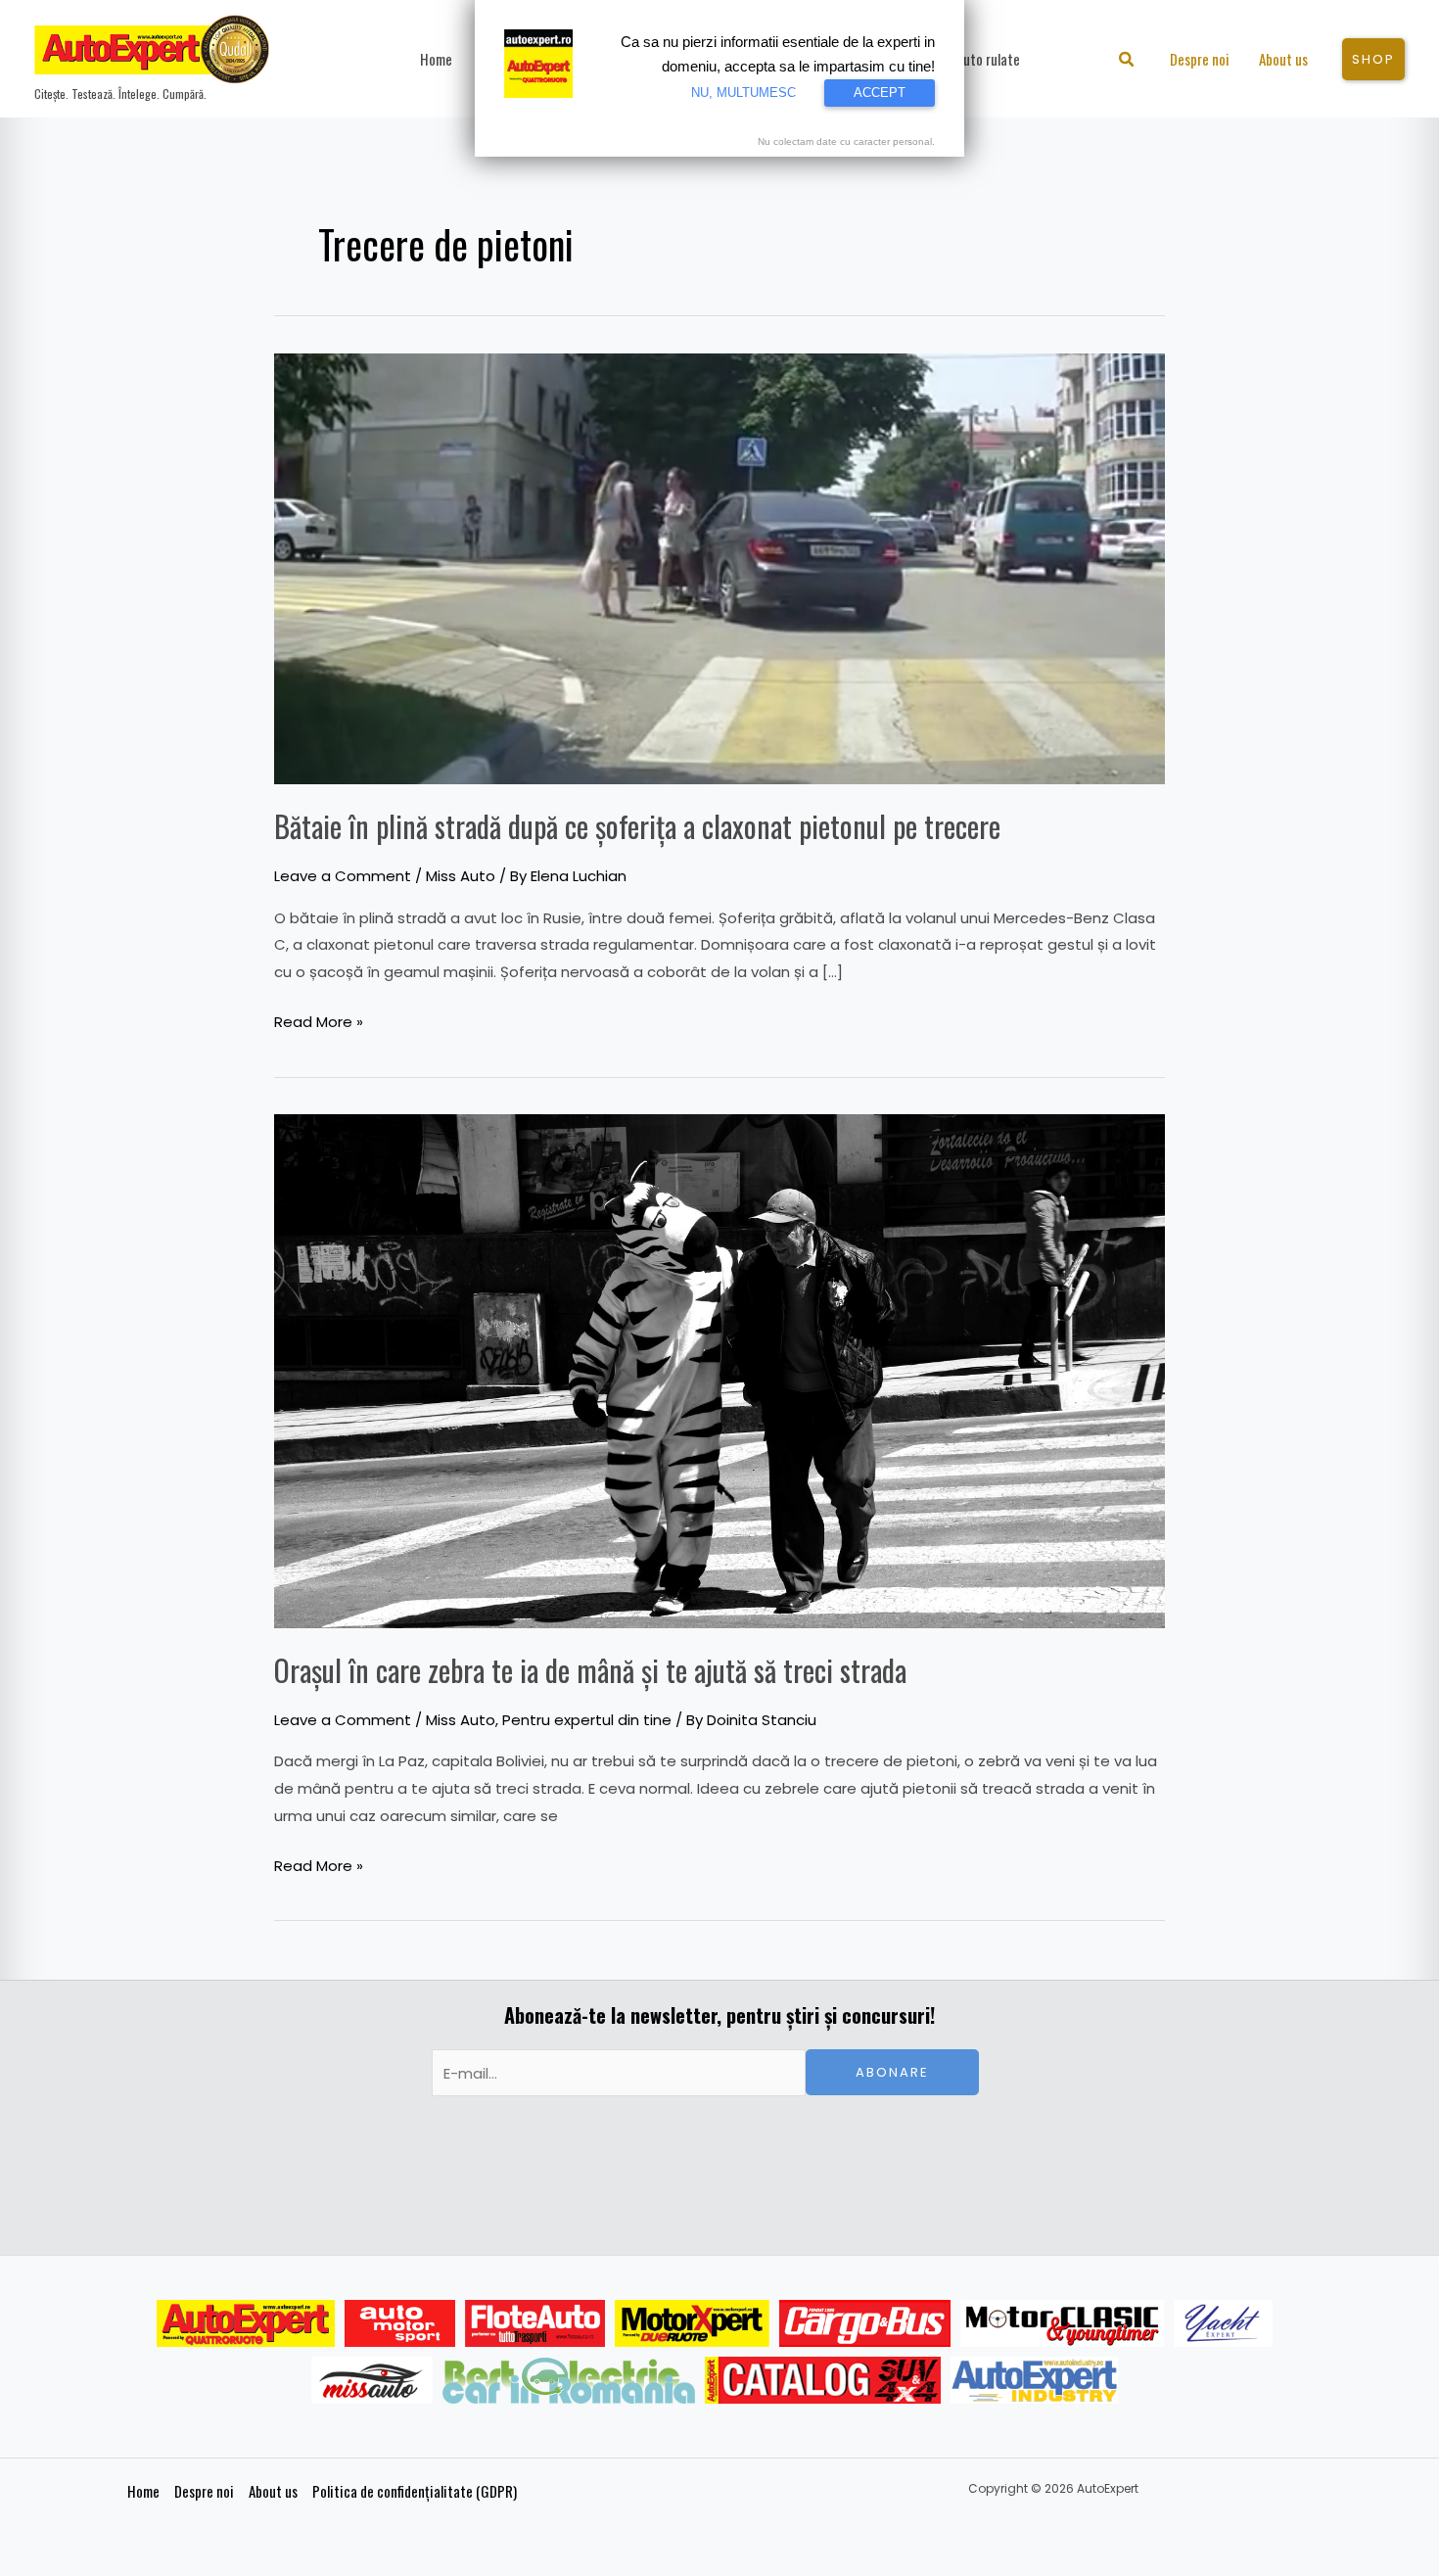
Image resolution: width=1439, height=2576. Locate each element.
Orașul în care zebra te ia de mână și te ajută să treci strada (590, 1670)
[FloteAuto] (535, 2323)
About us (273, 2491)
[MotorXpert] (692, 2323)
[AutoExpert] (246, 2323)
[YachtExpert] (1223, 2323)
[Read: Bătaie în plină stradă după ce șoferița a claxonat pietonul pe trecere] (719, 567)
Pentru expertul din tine (587, 1720)
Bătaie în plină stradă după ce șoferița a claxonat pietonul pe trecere (637, 826)
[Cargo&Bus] (865, 2323)
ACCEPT (880, 93)
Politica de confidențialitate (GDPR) (415, 2491)
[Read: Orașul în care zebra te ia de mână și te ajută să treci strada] (719, 1370)
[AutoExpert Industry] (1034, 2380)
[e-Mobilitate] (569, 2380)
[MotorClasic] (1062, 2323)
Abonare (892, 2072)
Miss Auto (461, 876)
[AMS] (400, 2323)
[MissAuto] (372, 2380)
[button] (1127, 61)
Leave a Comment (343, 876)
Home (143, 2491)
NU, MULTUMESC (743, 93)
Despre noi (204, 2491)
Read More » (319, 1020)
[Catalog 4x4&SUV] (823, 2380)
